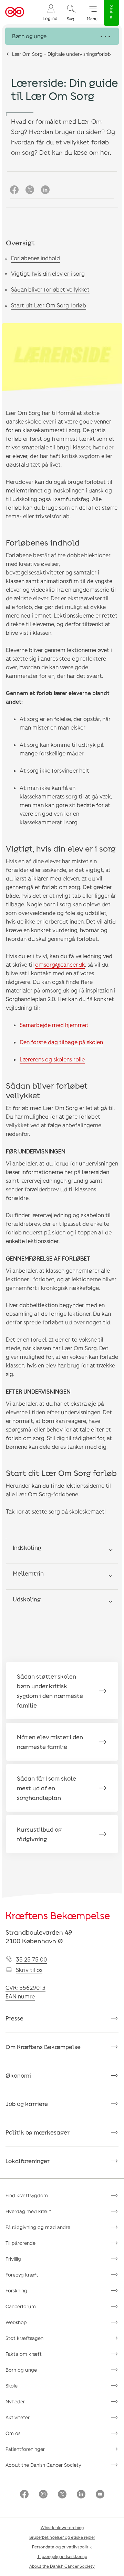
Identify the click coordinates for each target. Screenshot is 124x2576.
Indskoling (27, 1547)
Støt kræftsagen (24, 2338)
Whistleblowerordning (62, 2527)
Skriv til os (29, 1970)
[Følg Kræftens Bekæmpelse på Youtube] (100, 2495)
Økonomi (18, 2075)
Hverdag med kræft (28, 2211)
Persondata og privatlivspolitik (62, 2547)
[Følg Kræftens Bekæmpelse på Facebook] (24, 2495)
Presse (14, 2018)
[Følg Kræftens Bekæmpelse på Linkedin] (81, 2495)
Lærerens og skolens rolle (52, 1059)
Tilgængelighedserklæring (62, 2556)
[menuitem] (50, 12)
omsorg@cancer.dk (60, 964)
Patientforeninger (25, 2449)
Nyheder (15, 2401)
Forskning (16, 2290)
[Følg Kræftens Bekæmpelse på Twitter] (62, 2495)
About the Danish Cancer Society (43, 2465)
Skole (12, 2386)
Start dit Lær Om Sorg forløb (49, 305)
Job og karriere (27, 2104)
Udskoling (27, 1599)
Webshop (16, 2322)
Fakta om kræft (24, 2354)
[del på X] (30, 190)
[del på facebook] (14, 190)
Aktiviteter (18, 2417)
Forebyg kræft (22, 2275)
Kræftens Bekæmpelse (58, 1915)
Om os (13, 2433)
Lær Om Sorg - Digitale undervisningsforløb (61, 54)
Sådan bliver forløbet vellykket (50, 289)
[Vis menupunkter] (62, 36)
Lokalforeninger (28, 2161)
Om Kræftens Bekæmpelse (43, 2047)
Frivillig (13, 2259)
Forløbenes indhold (35, 258)
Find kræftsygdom (27, 2195)
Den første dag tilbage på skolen (61, 1042)
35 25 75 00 (31, 1959)
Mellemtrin (28, 1573)
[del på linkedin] (45, 190)
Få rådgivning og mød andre (38, 2227)
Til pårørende (20, 2243)
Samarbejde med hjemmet (54, 1025)
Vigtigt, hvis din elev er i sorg (48, 273)
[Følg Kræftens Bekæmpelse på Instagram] (43, 2495)
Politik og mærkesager (38, 2132)
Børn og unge (21, 2370)
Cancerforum (21, 2306)
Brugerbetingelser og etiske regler (62, 2537)
